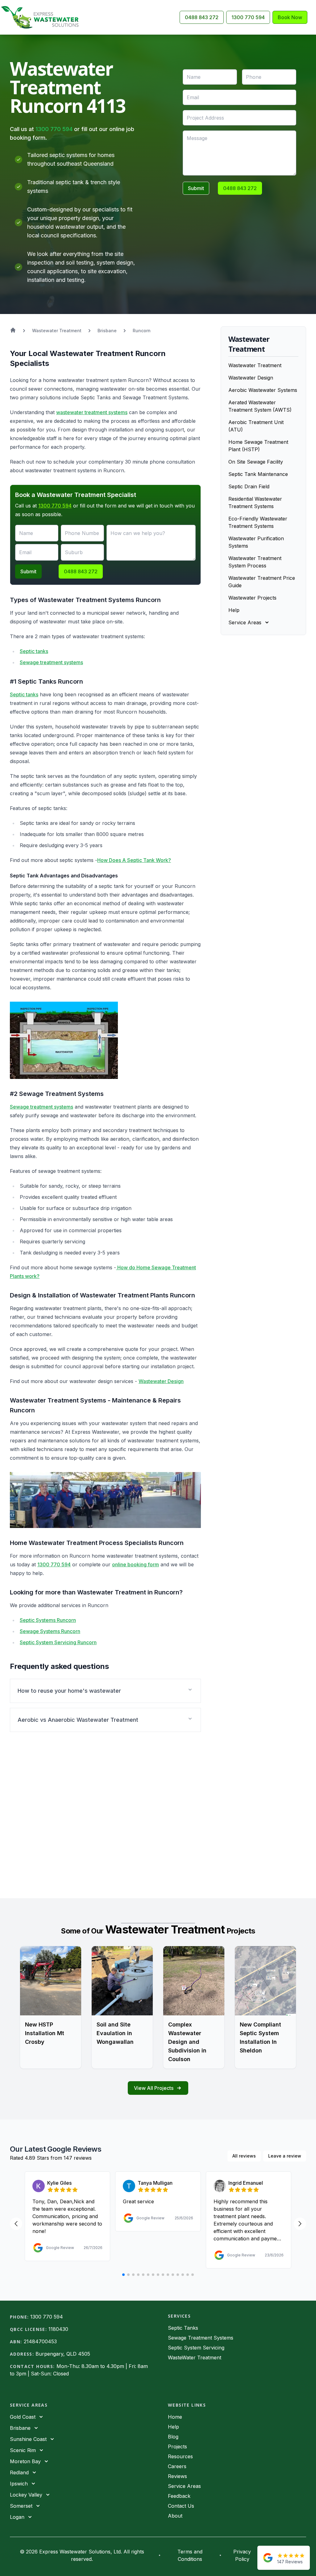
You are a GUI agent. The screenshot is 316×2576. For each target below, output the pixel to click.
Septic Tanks (183, 2328)
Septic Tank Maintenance (258, 474)
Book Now (290, 17)
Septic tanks (34, 651)
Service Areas (184, 2486)
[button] (105, 1691)
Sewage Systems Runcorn (50, 1631)
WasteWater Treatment (195, 2357)
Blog (173, 2437)
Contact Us (181, 2506)
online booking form (135, 1564)
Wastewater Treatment (255, 365)
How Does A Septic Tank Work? (134, 860)
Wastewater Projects (252, 598)
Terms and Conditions (190, 2555)
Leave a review (285, 2156)
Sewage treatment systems (51, 662)
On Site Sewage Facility (256, 462)
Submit (196, 188)
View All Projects (154, 2088)
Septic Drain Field (249, 486)
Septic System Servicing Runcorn (58, 1642)
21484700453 (40, 2341)
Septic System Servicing (196, 2348)
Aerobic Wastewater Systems (263, 390)
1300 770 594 (248, 17)
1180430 (58, 2329)
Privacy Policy (242, 2555)
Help (234, 610)
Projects (177, 2447)
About (175, 2516)
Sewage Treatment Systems (201, 2338)
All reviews (244, 2156)
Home (175, 2417)
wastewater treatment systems (92, 412)
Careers (177, 2466)
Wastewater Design (161, 1381)
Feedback (179, 2496)
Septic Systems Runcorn (48, 1620)
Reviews (177, 2476)
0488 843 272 (202, 17)
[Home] (42, 17)
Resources (180, 2456)
